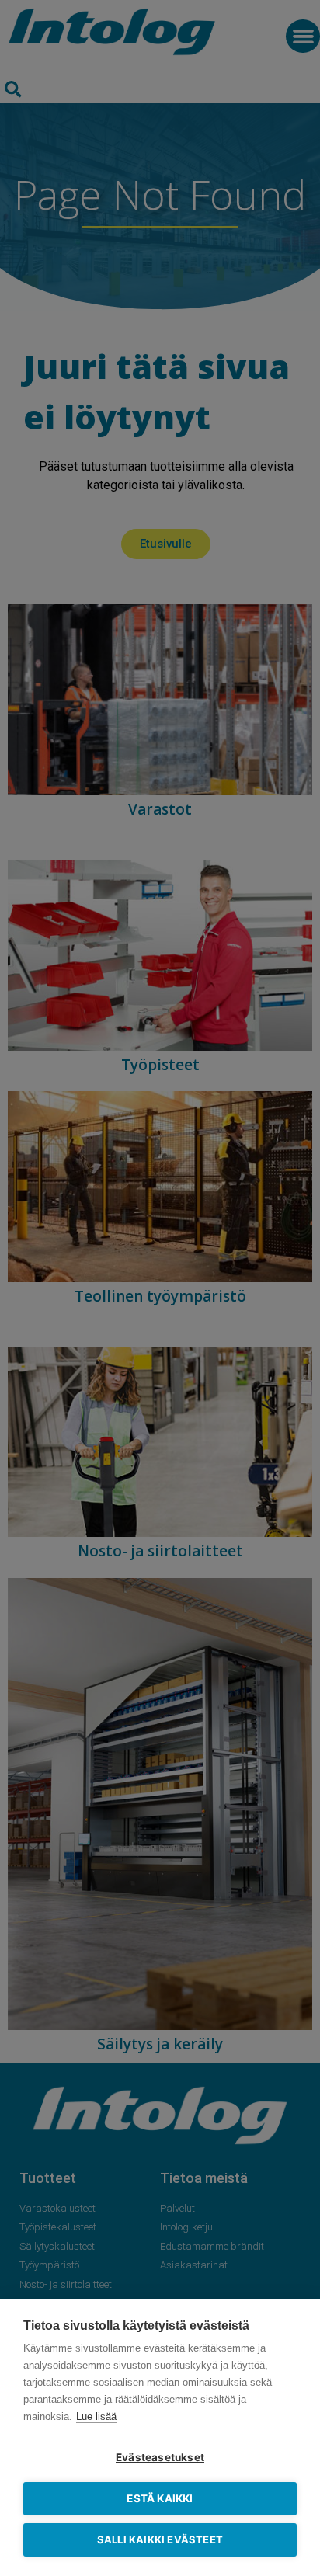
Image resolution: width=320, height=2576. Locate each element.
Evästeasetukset (160, 2457)
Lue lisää (96, 2416)
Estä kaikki (160, 2498)
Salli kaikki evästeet (160, 2539)
